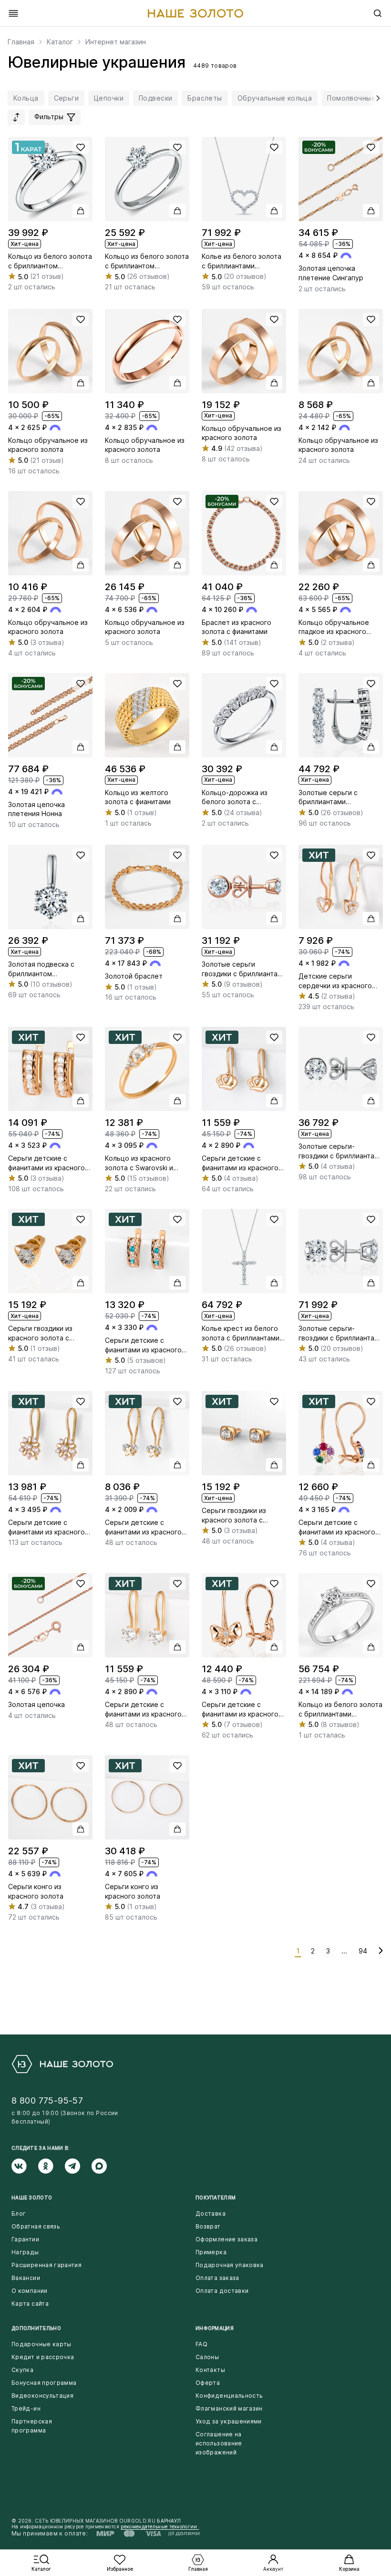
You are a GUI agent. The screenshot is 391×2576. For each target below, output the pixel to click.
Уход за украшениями (229, 2421)
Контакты (210, 2370)
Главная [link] (21, 42)
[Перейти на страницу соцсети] (25, 2166)
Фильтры (50, 117)
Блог (19, 2213)
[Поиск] (378, 13)
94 (363, 1951)
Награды (25, 2252)
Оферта (208, 2383)
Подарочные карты (41, 2344)
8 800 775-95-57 (47, 2101)
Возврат (208, 2226)
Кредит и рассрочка (43, 2357)
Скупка (22, 2370)
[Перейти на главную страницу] (195, 13)
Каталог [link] (60, 42)
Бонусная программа (44, 2383)
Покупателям (216, 2198)
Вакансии (26, 2278)
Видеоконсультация (42, 2396)
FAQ (201, 2344)
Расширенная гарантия (46, 2265)
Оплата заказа (217, 2278)
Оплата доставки (222, 2291)
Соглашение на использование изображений (219, 2443)
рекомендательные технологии (159, 2526)
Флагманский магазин (229, 2408)
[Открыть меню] (13, 13)
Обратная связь (36, 2226)
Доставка (211, 2213)
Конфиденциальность (229, 2396)
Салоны (207, 2357)
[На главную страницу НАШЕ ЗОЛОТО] (62, 2064)
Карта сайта (30, 2304)
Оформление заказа (226, 2239)
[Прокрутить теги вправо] (376, 98)
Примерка (211, 2252)
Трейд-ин (26, 2408)
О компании (30, 2291)
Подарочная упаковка (230, 2265)
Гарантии (25, 2239)
